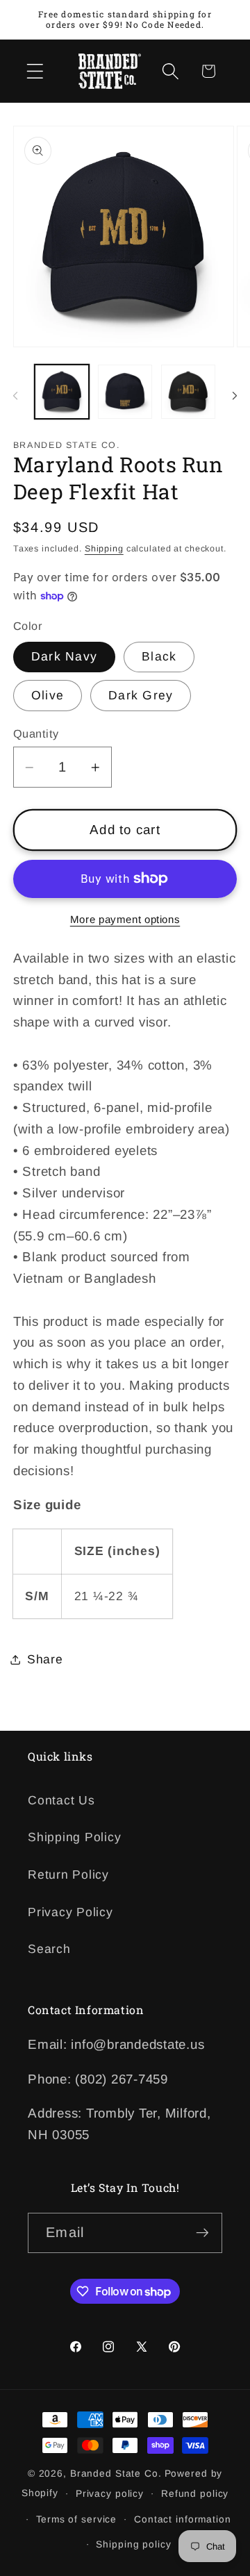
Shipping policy (133, 2544)
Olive (48, 695)
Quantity (36, 733)
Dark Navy (64, 656)
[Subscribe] (202, 2233)
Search (49, 1949)
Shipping (104, 549)
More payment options (125, 919)
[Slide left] (15, 396)
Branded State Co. (116, 2474)
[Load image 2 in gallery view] (125, 392)
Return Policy (68, 1875)
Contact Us (61, 1800)
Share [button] (45, 1659)
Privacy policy (110, 2494)
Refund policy (195, 2494)
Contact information (183, 2519)
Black (159, 656)
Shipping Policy (74, 1837)
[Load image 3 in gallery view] (188, 392)
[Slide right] (235, 396)
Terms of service (76, 2519)
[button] (35, 71)
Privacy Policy (70, 1912)
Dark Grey (141, 695)
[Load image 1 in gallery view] (62, 392)
